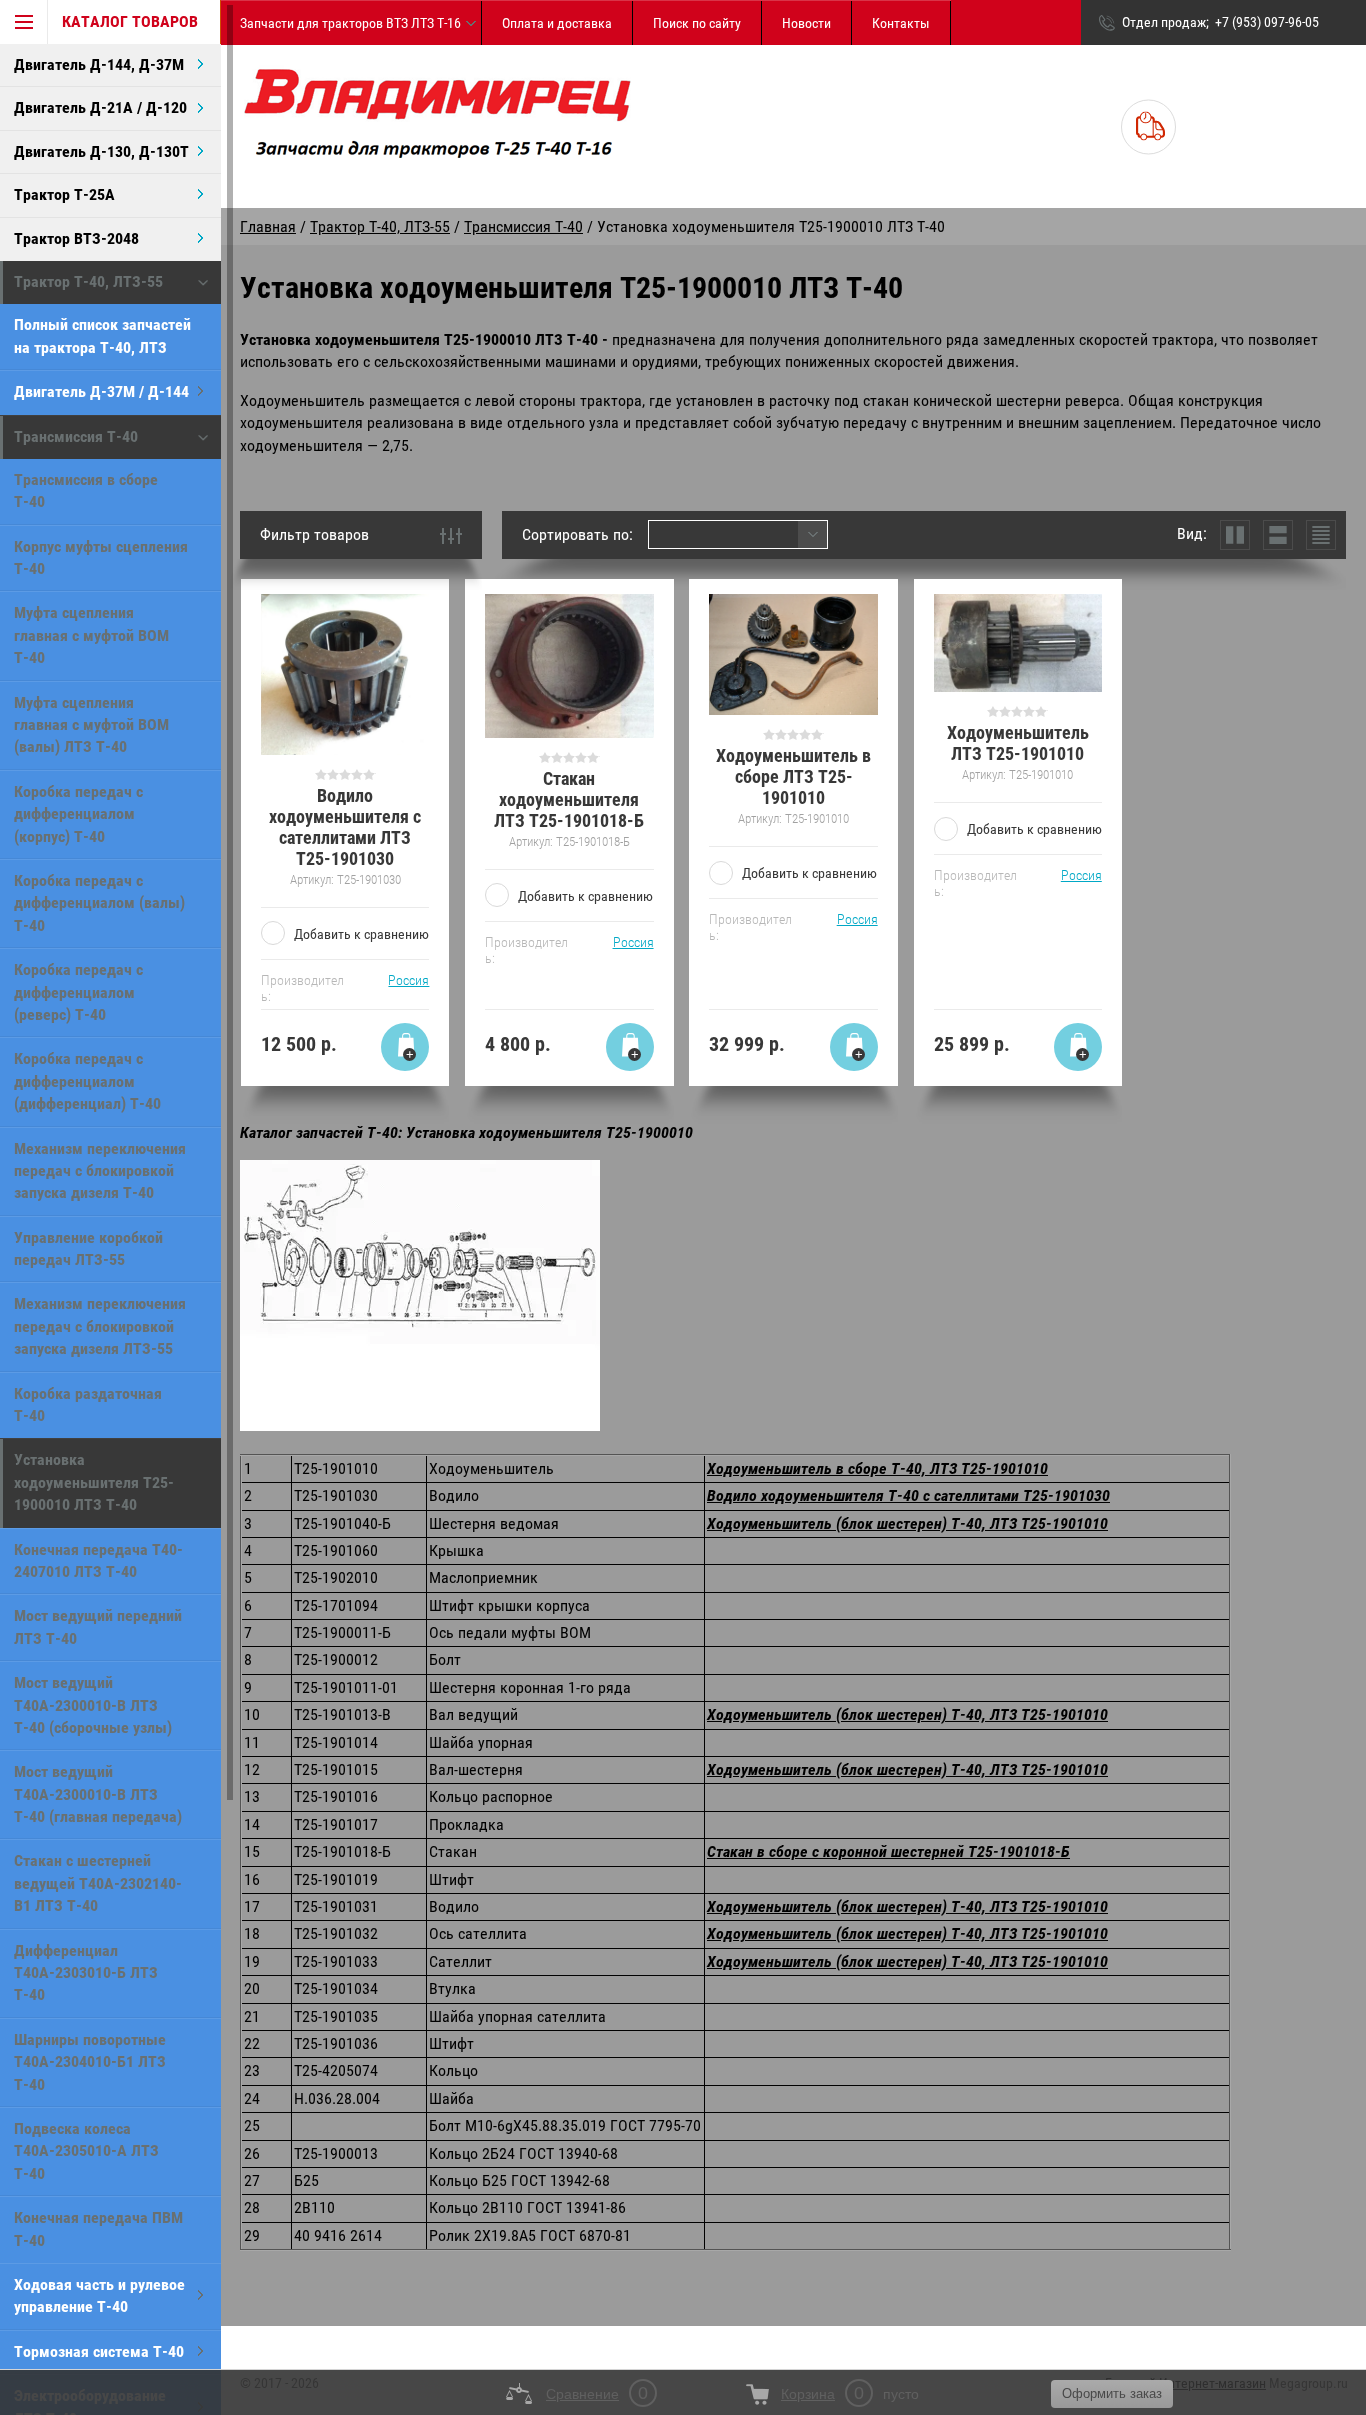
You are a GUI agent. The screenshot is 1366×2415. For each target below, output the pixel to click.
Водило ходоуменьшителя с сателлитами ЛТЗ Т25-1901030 (345, 827)
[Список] (1278, 535)
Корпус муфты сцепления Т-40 (101, 557)
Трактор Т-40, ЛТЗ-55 (88, 281)
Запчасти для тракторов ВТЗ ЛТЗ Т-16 (350, 23)
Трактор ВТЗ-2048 (76, 238)
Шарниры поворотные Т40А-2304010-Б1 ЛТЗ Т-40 (90, 2062)
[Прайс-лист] (1321, 535)
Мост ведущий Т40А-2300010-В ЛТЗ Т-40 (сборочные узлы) (93, 1705)
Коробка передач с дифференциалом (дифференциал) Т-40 (87, 1081)
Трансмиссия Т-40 (76, 436)
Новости (806, 23)
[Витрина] (1235, 535)
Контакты (901, 23)
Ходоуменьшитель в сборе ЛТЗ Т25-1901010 (793, 776)
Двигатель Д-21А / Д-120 (100, 107)
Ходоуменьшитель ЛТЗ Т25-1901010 (1018, 743)
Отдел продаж (1164, 22)
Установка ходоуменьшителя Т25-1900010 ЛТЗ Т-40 (94, 1482)
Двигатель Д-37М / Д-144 (101, 391)
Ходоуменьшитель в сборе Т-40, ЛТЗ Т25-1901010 (877, 1468)
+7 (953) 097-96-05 (1267, 22)
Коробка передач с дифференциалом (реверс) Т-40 (78, 992)
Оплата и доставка (557, 23)
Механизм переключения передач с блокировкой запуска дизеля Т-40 (100, 1171)
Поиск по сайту (697, 23)
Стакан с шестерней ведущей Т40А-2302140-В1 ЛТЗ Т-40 (98, 1883)
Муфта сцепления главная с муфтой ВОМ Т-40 (91, 635)
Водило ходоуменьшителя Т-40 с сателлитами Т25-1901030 (908, 1495)
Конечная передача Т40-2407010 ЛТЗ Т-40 (98, 1560)
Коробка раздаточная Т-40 (88, 1404)
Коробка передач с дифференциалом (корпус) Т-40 (78, 814)
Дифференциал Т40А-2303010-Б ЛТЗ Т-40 (86, 1973)
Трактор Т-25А (64, 194)
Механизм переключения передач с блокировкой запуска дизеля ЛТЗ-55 (100, 1326)
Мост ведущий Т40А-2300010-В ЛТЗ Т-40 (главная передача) (98, 1794)
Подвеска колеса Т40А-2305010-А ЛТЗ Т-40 (86, 2151)
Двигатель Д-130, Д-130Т (101, 151)
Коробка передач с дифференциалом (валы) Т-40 (99, 903)
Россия (408, 980)
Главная (268, 226)
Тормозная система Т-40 (99, 2351)
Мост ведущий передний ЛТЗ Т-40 (98, 1626)
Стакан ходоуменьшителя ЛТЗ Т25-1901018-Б (569, 799)
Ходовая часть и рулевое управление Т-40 (99, 2295)
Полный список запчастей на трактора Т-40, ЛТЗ (102, 335)
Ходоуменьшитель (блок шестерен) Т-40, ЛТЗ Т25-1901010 (907, 1523)
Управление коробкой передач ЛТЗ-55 (88, 1248)
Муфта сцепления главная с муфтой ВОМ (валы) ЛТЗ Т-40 (91, 725)
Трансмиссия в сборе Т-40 (86, 490)
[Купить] (405, 1047)
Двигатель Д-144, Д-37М (99, 64)
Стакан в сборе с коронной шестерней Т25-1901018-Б (888, 1851)
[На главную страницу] (437, 126)
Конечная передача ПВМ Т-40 (98, 2228)
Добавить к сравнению (361, 934)
